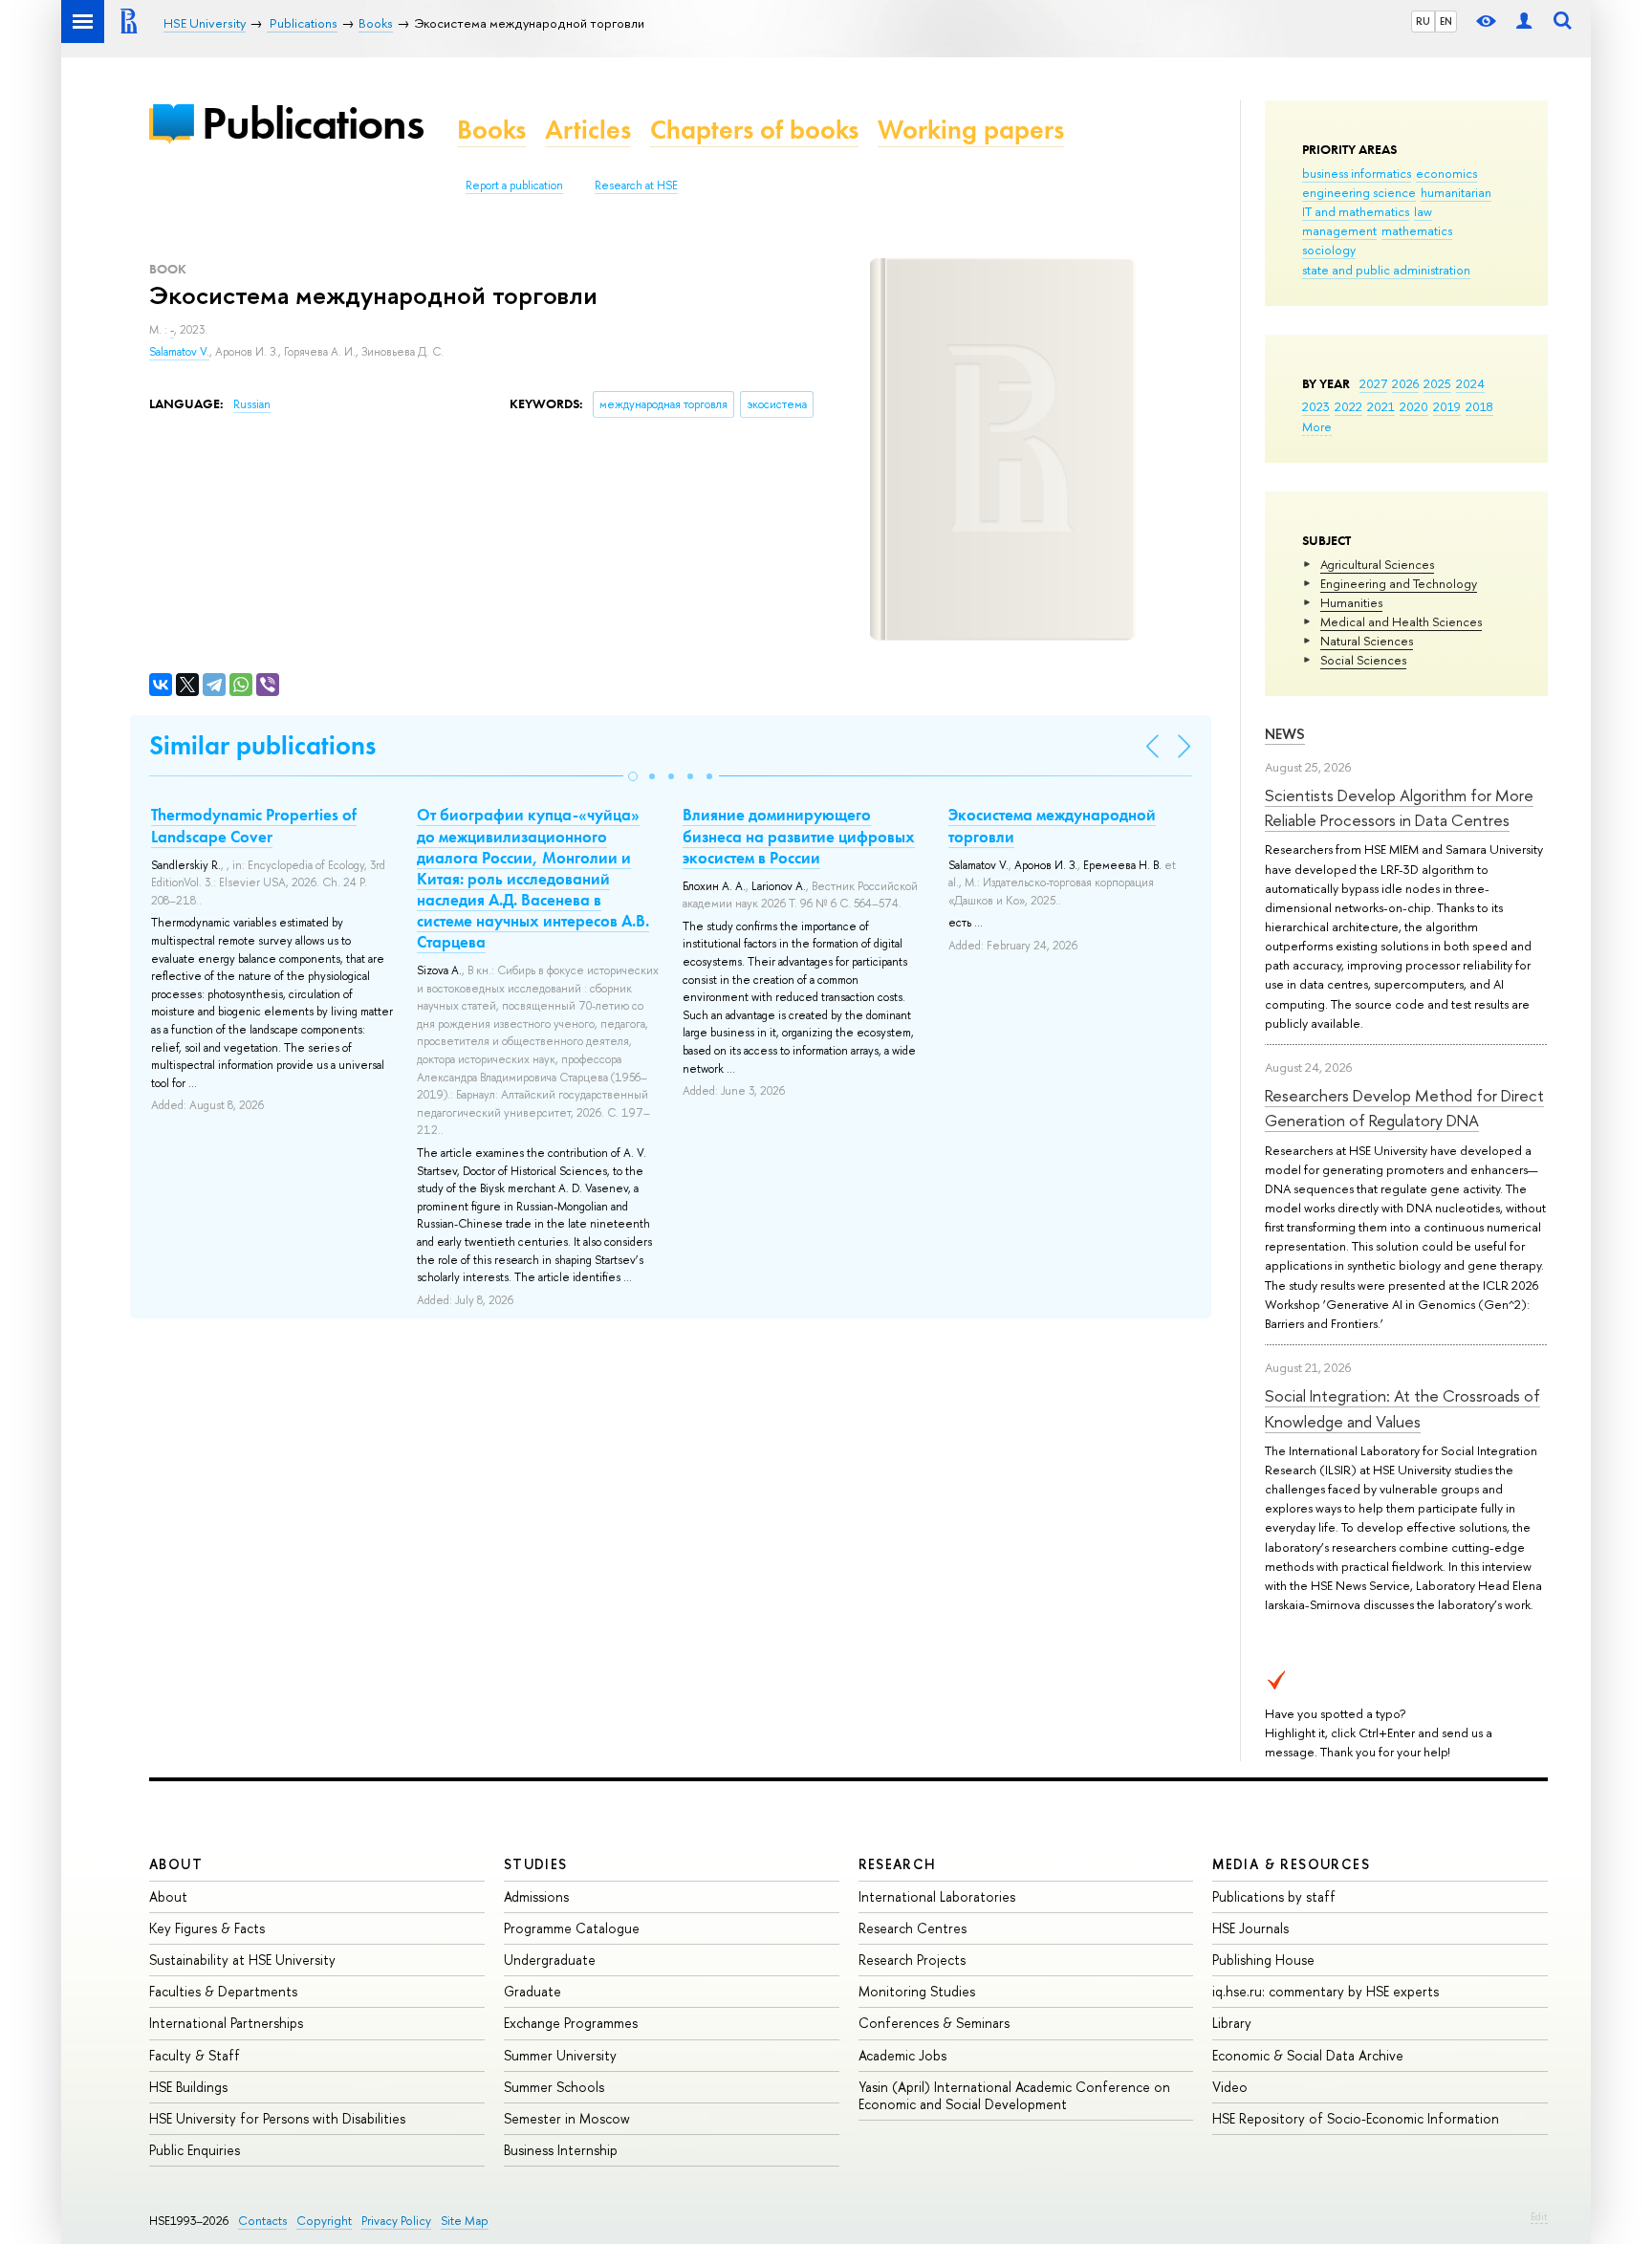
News (1285, 734)
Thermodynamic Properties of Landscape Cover (254, 825)
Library (1232, 2023)
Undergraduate (550, 1960)
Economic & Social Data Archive (1308, 2055)
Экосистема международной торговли (1052, 825)
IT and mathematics (1356, 211)
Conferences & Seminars (934, 2023)
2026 (1405, 383)
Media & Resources (1291, 1864)
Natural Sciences (1367, 641)
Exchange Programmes (571, 2023)
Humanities (1351, 602)
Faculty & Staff (195, 2055)
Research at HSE (636, 185)
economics (1446, 173)
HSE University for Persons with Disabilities (277, 2118)
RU (1423, 21)
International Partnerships (226, 2023)
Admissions (536, 1896)
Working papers (971, 130)
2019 (1447, 406)
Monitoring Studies (917, 1991)
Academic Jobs (902, 2055)
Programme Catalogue (572, 1928)
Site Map (465, 2221)
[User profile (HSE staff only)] (1524, 22)
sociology (1329, 250)
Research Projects (912, 1960)
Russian (252, 404)
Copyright (324, 2221)
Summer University (560, 2055)
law (1423, 211)
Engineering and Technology (1399, 583)
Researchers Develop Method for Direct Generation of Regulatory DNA (1404, 1108)
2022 (1348, 406)
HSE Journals (1250, 1928)
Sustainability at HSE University (242, 1960)
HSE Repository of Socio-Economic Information (1356, 2118)
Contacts (262, 2221)
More (1317, 426)
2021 (1381, 406)
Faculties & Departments (223, 1991)
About (176, 1864)
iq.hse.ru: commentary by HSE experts (1326, 1991)
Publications (313, 123)
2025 (1437, 383)
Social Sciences (1363, 660)
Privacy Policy (396, 2221)
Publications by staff (1274, 1896)
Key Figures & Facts (207, 1928)
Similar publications (262, 745)
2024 (1470, 383)
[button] (633, 776)
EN (1446, 21)
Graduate (533, 1991)
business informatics (1357, 173)
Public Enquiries (195, 2150)
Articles (588, 130)
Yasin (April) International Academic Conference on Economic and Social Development (1014, 2095)
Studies (536, 1864)
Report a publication (514, 185)
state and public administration (1386, 270)
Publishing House (1263, 1960)
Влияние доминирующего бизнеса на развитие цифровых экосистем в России (799, 836)
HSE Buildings (188, 2087)
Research (898, 1864)
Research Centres (913, 1928)
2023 (1316, 406)
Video (1230, 2087)
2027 (1373, 383)
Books (491, 130)
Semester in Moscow (567, 2118)
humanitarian (1456, 192)
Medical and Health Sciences (1401, 621)
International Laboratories (937, 1896)
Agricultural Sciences (1377, 564)
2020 (1414, 406)
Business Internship (561, 2150)
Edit (1539, 2216)
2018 (1479, 406)
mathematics (1417, 230)
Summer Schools (554, 2087)
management (1339, 230)
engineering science (1359, 192)
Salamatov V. (179, 352)
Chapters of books (754, 130)
